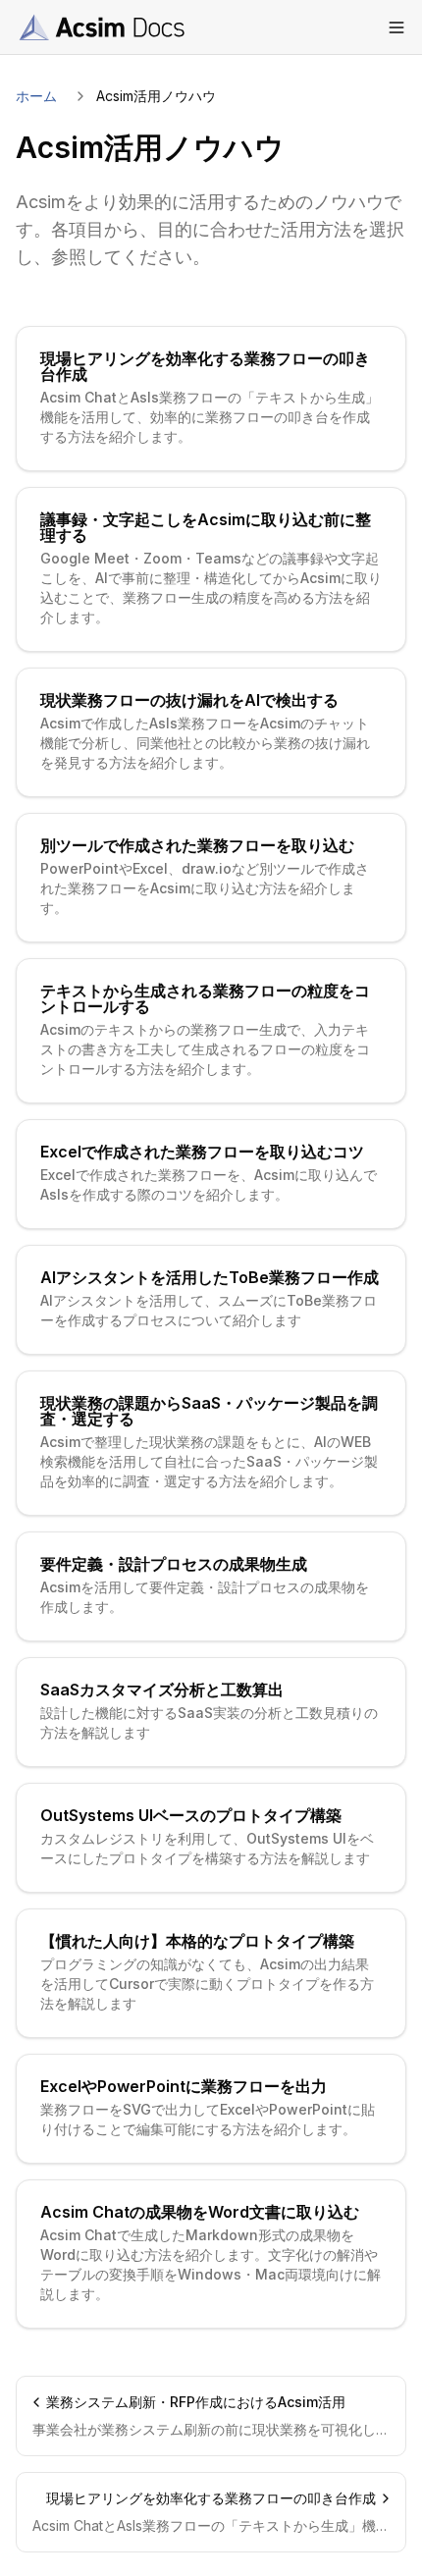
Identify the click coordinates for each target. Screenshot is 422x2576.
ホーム (36, 96)
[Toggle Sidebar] (396, 27)
